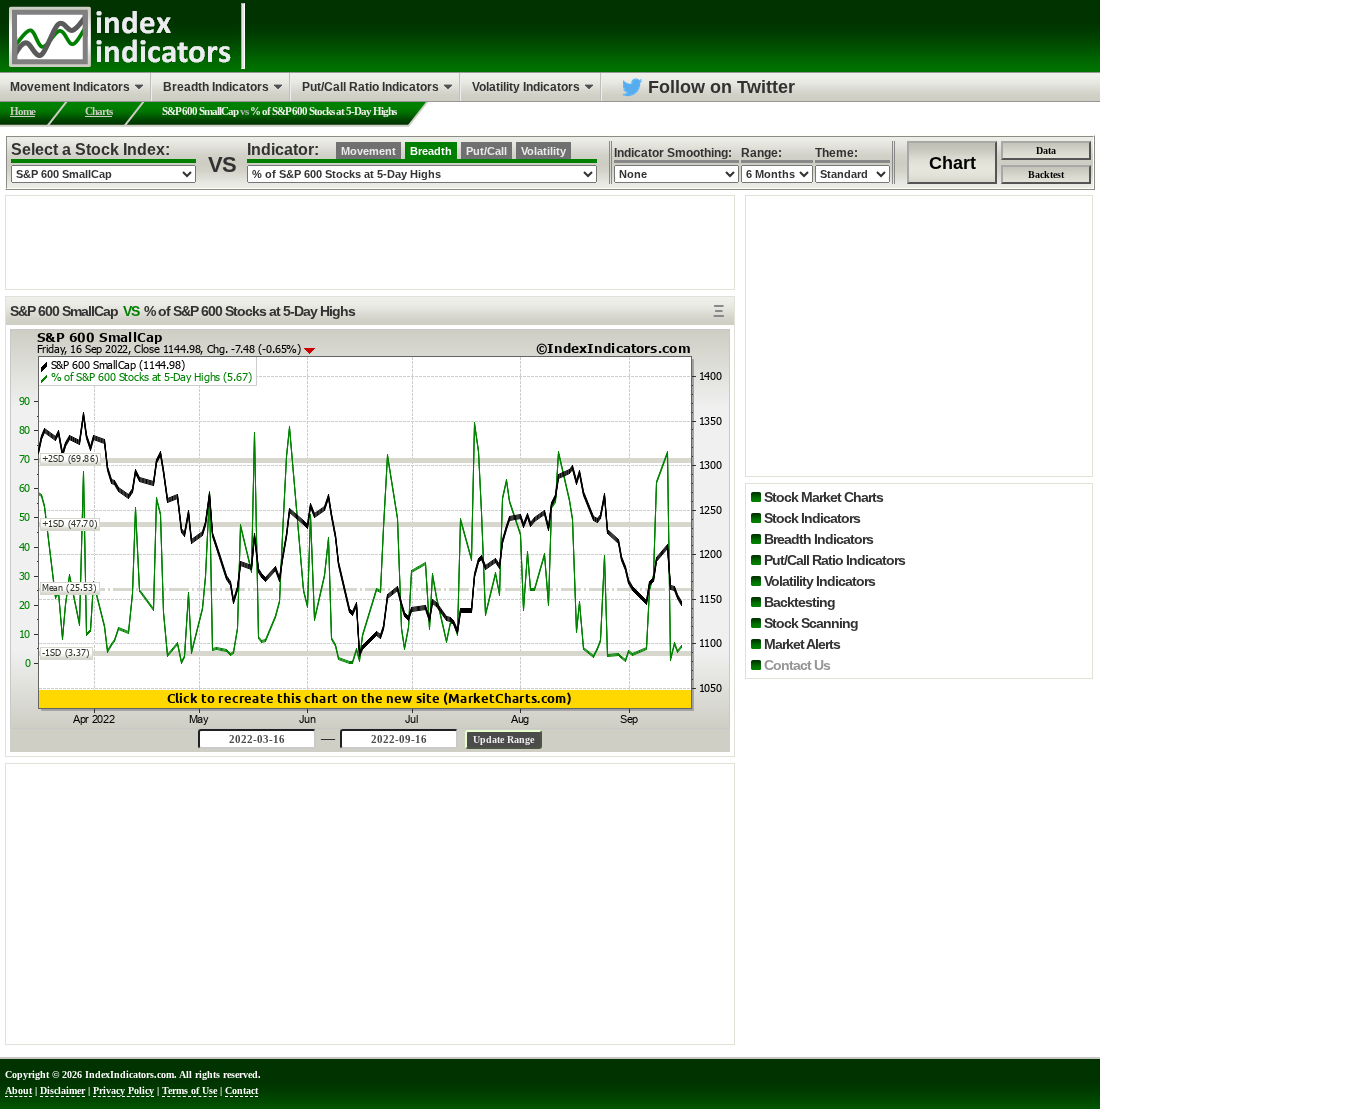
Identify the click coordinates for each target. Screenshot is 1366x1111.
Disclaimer (62, 1090)
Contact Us (797, 665)
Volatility (543, 151)
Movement (368, 151)
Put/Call (486, 151)
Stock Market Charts (823, 497)
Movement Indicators (70, 87)
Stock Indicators (812, 518)
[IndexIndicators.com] (119, 65)
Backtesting (799, 602)
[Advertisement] (370, 241)
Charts (98, 111)
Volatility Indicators (819, 581)
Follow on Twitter (721, 87)
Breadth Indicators (818, 539)
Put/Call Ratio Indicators (834, 560)
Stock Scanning (811, 623)
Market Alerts (802, 644)
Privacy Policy (123, 1090)
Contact (241, 1090)
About (18, 1090)
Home (22, 111)
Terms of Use (189, 1090)
